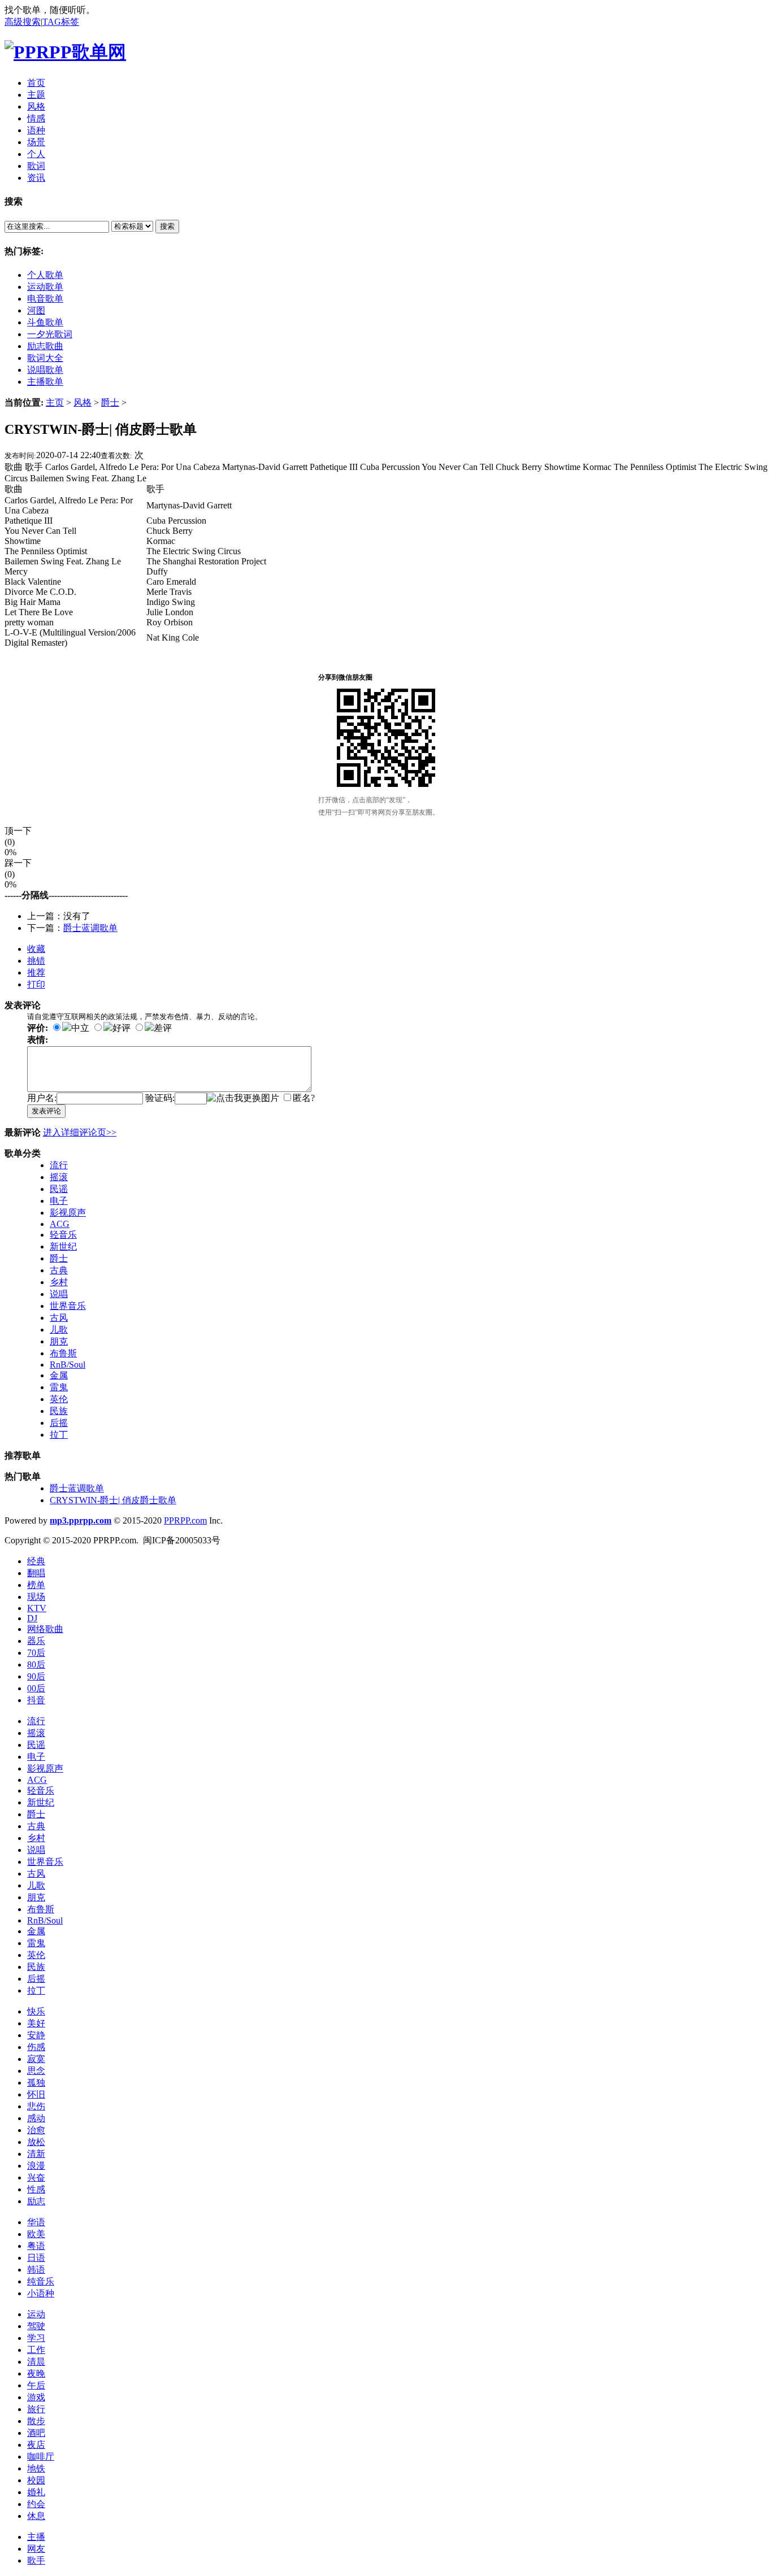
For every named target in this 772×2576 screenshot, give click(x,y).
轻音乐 (63, 1235)
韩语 (36, 2270)
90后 (36, 1676)
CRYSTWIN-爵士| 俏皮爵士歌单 (113, 1500)
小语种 (41, 2293)
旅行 (36, 2409)
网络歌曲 (45, 1629)
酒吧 (36, 2433)
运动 (36, 2314)
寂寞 (36, 2059)
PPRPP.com (185, 1520)
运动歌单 (45, 287)
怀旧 (36, 2094)
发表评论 (46, 1111)
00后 (36, 1688)
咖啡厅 (41, 2457)
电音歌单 (45, 299)
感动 (36, 2118)
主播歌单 (45, 382)
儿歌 (59, 1330)
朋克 (59, 1341)
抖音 (36, 1700)
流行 (59, 1165)
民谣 (59, 1189)
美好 (36, 2023)
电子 (59, 1201)
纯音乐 (41, 2281)
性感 (36, 2189)
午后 (36, 2385)
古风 (59, 1318)
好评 (122, 1028)
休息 (36, 2516)
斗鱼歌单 (45, 322)
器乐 (36, 1641)
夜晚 (36, 2373)
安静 (36, 2035)
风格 (83, 402)
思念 (36, 2071)
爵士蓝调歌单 (90, 928)
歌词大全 (45, 358)
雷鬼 (59, 1387)
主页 (55, 402)
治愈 (36, 2130)
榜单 (36, 1585)
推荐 (36, 972)
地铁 (36, 2468)
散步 (36, 2421)
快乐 (36, 2011)
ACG (60, 1224)
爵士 (110, 402)
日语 (36, 2258)
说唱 (59, 1294)
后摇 (59, 1423)
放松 (36, 2142)
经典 (36, 1561)
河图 (36, 310)
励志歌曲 (45, 346)
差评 (163, 1028)
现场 (36, 1597)
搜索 (167, 226)
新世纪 (63, 1246)
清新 (36, 2154)
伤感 (36, 2047)
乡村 (59, 1282)
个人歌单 (45, 275)
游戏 (36, 2397)
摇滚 (59, 1177)
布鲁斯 (63, 1353)
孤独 (36, 2083)
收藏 (36, 949)
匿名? (304, 1098)
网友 (36, 2549)
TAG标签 (61, 22)
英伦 (59, 1399)
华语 (36, 2222)
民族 (59, 1411)
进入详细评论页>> (80, 1132)
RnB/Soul (68, 1365)
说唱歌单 (45, 370)
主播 (36, 2537)
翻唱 (36, 1573)
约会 (36, 2504)
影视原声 (68, 1213)
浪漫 (36, 2166)
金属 (59, 1375)
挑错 (36, 961)
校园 (36, 2480)
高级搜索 (23, 22)
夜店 (36, 2445)
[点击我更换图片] (243, 1098)
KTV (37, 1608)
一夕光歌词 (50, 334)
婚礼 (36, 2492)
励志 (36, 2201)
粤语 (36, 2246)
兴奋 (36, 2177)
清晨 (36, 2362)
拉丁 (59, 1435)
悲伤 (36, 2106)
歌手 (36, 2560)
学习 (36, 2338)
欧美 (36, 2234)
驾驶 (36, 2326)
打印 (36, 984)
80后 (36, 1665)
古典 (59, 1270)
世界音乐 (68, 1306)
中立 (80, 1028)
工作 (36, 2350)
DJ (32, 1618)
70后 (36, 1653)
